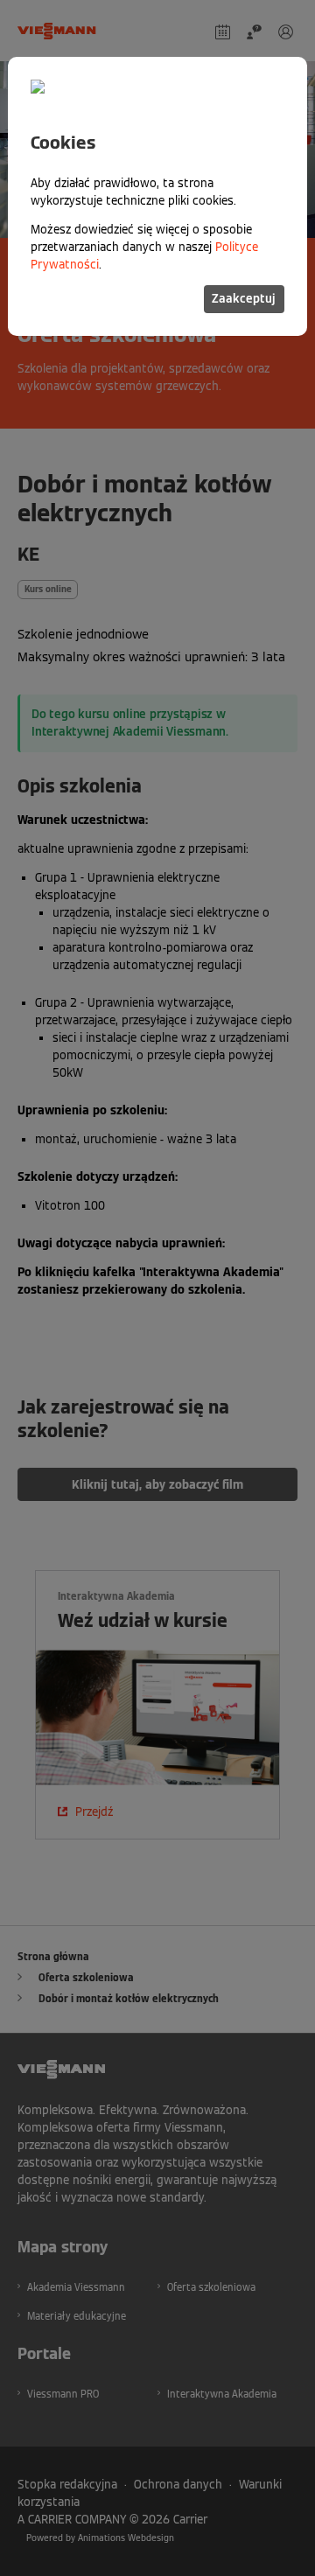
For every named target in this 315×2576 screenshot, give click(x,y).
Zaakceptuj (244, 299)
